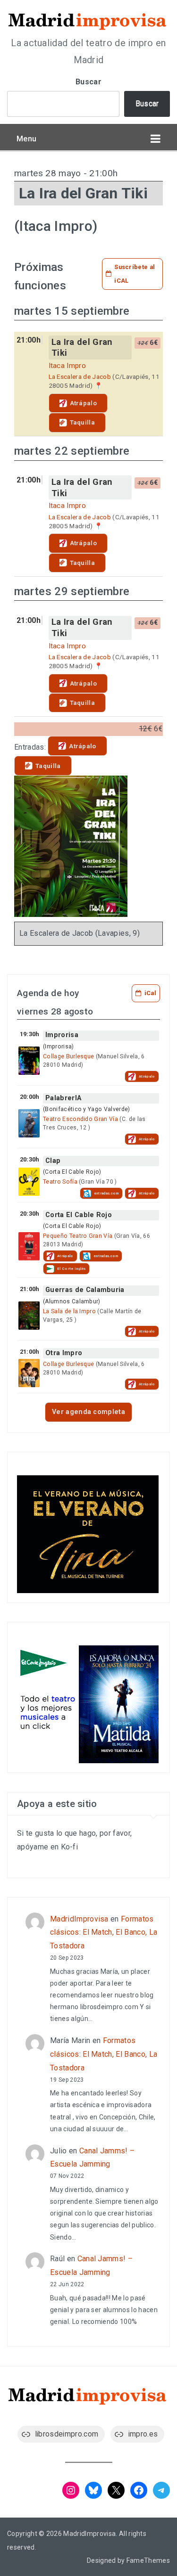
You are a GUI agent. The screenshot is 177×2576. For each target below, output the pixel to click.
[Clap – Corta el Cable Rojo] (29, 1182)
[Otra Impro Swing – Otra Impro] (29, 1373)
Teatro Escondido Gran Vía (80, 1119)
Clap (53, 1161)
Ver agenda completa (88, 1412)
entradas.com (106, 1193)
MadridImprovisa (79, 1919)
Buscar (88, 82)
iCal (150, 993)
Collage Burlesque (68, 1056)
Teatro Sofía (60, 1182)
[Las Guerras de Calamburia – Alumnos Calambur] (29, 1316)
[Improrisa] (29, 1061)
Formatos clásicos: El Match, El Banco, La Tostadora (104, 1933)
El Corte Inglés (72, 1269)
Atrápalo (84, 403)
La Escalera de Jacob (80, 376)
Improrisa (62, 1035)
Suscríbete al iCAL (135, 274)
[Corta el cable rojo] (29, 1246)
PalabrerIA (63, 1098)
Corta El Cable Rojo (79, 1215)
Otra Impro (64, 1353)
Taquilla (83, 422)
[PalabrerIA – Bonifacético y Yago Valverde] (29, 1123)
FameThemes (148, 2560)
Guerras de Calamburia (85, 1290)
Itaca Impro (67, 366)
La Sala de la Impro (69, 1311)
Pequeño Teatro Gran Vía (78, 1236)
